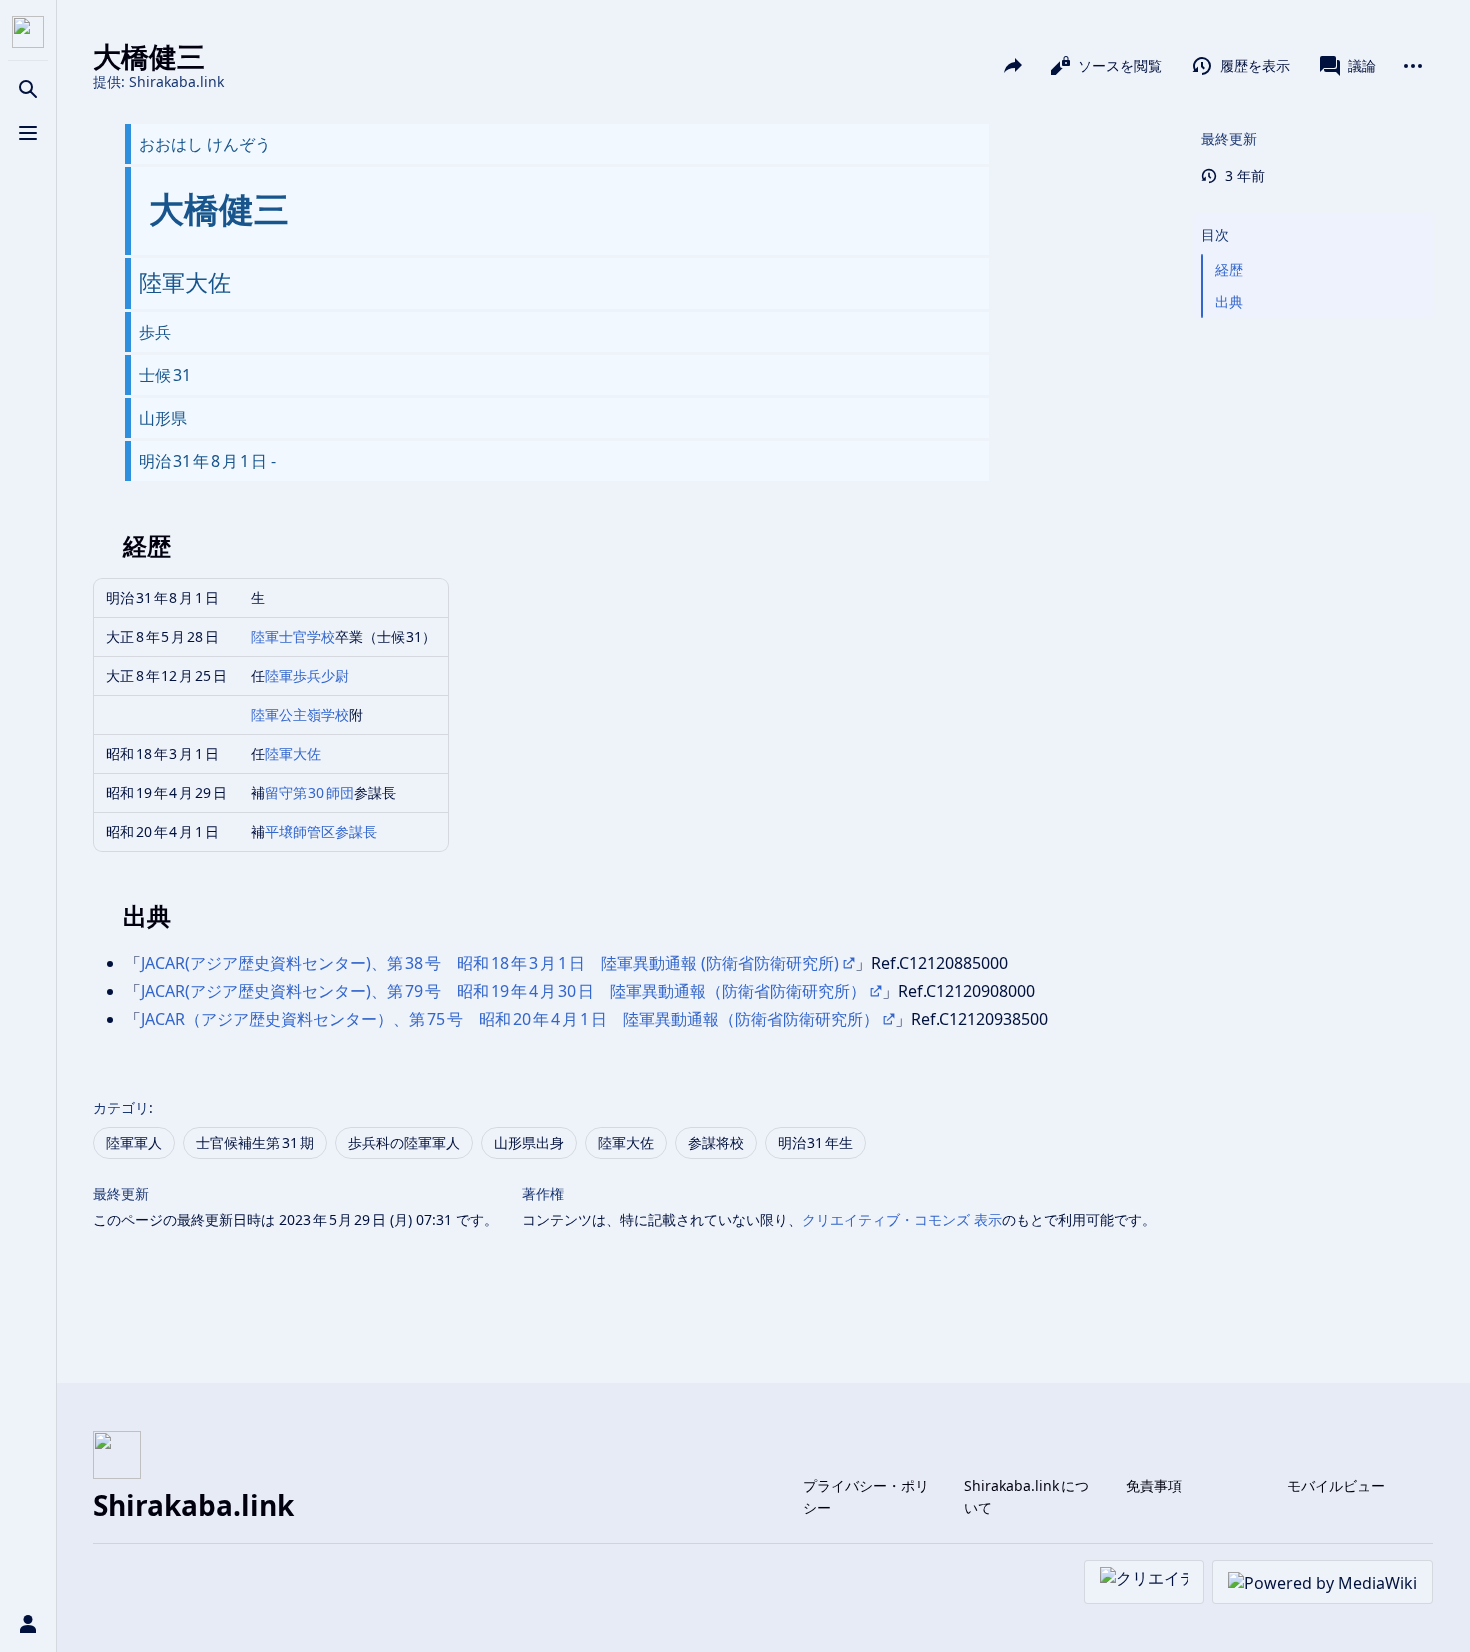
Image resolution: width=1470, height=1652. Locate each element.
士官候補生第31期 (255, 1142)
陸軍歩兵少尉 (307, 675)
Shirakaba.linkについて (1026, 1496)
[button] (1313, 215)
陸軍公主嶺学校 (300, 714)
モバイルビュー (1336, 1485)
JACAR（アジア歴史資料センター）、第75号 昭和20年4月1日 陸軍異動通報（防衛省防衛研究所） (510, 1019)
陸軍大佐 (293, 753)
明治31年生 (816, 1142)
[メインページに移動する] (28, 32)
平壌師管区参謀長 (321, 831)
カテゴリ (121, 1107)
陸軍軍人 (134, 1142)
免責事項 (1154, 1485)
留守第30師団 (310, 792)
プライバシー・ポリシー (866, 1496)
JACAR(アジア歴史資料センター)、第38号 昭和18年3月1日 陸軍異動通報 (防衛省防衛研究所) (490, 963)
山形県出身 (529, 1142)
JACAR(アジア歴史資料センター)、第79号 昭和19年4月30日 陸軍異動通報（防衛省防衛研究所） (503, 991)
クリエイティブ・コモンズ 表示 (902, 1219)
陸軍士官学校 (293, 636)
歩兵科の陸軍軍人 (404, 1142)
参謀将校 (716, 1142)
